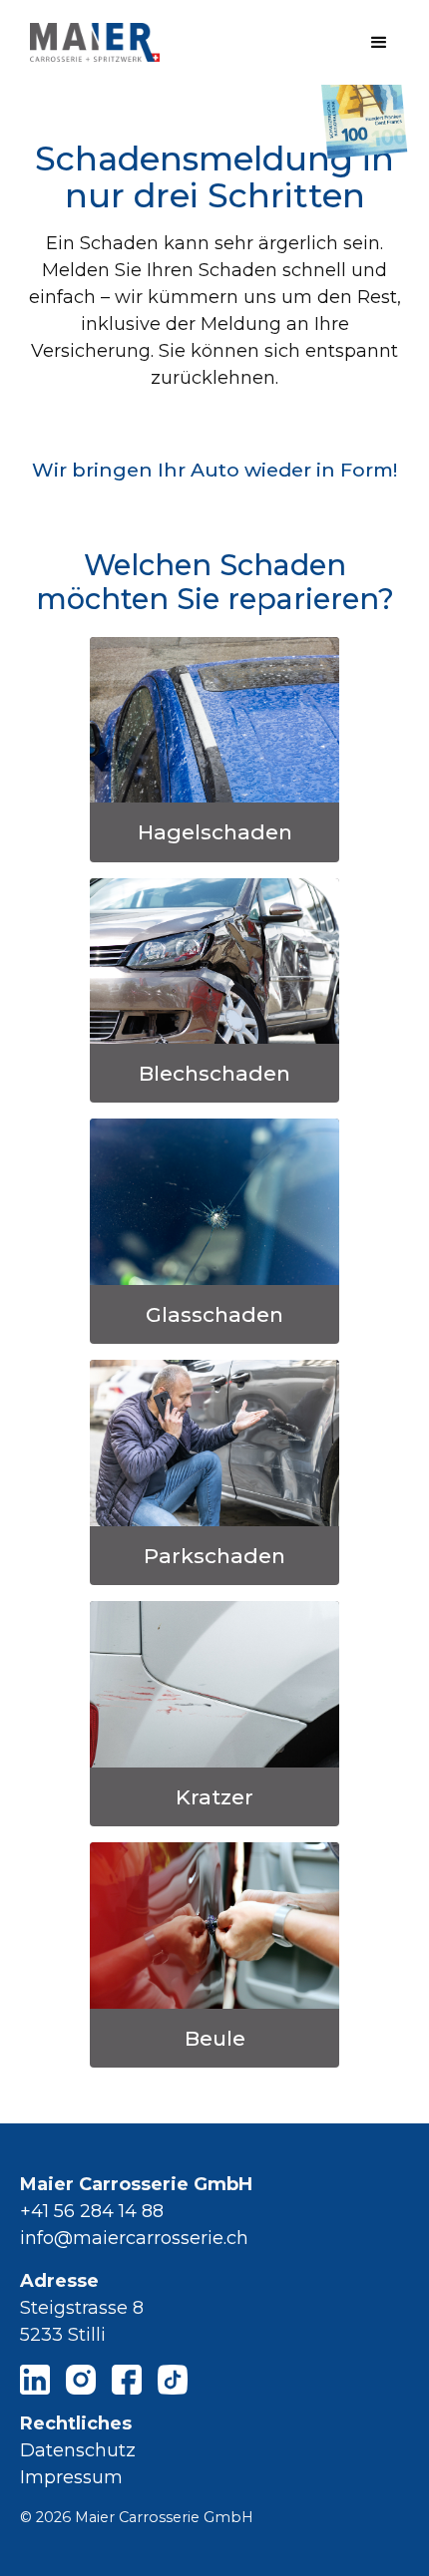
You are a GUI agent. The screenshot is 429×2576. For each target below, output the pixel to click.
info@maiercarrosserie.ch (134, 2238)
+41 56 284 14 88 (92, 2211)
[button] (379, 43)
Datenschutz (78, 2450)
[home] (90, 42)
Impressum (71, 2477)
